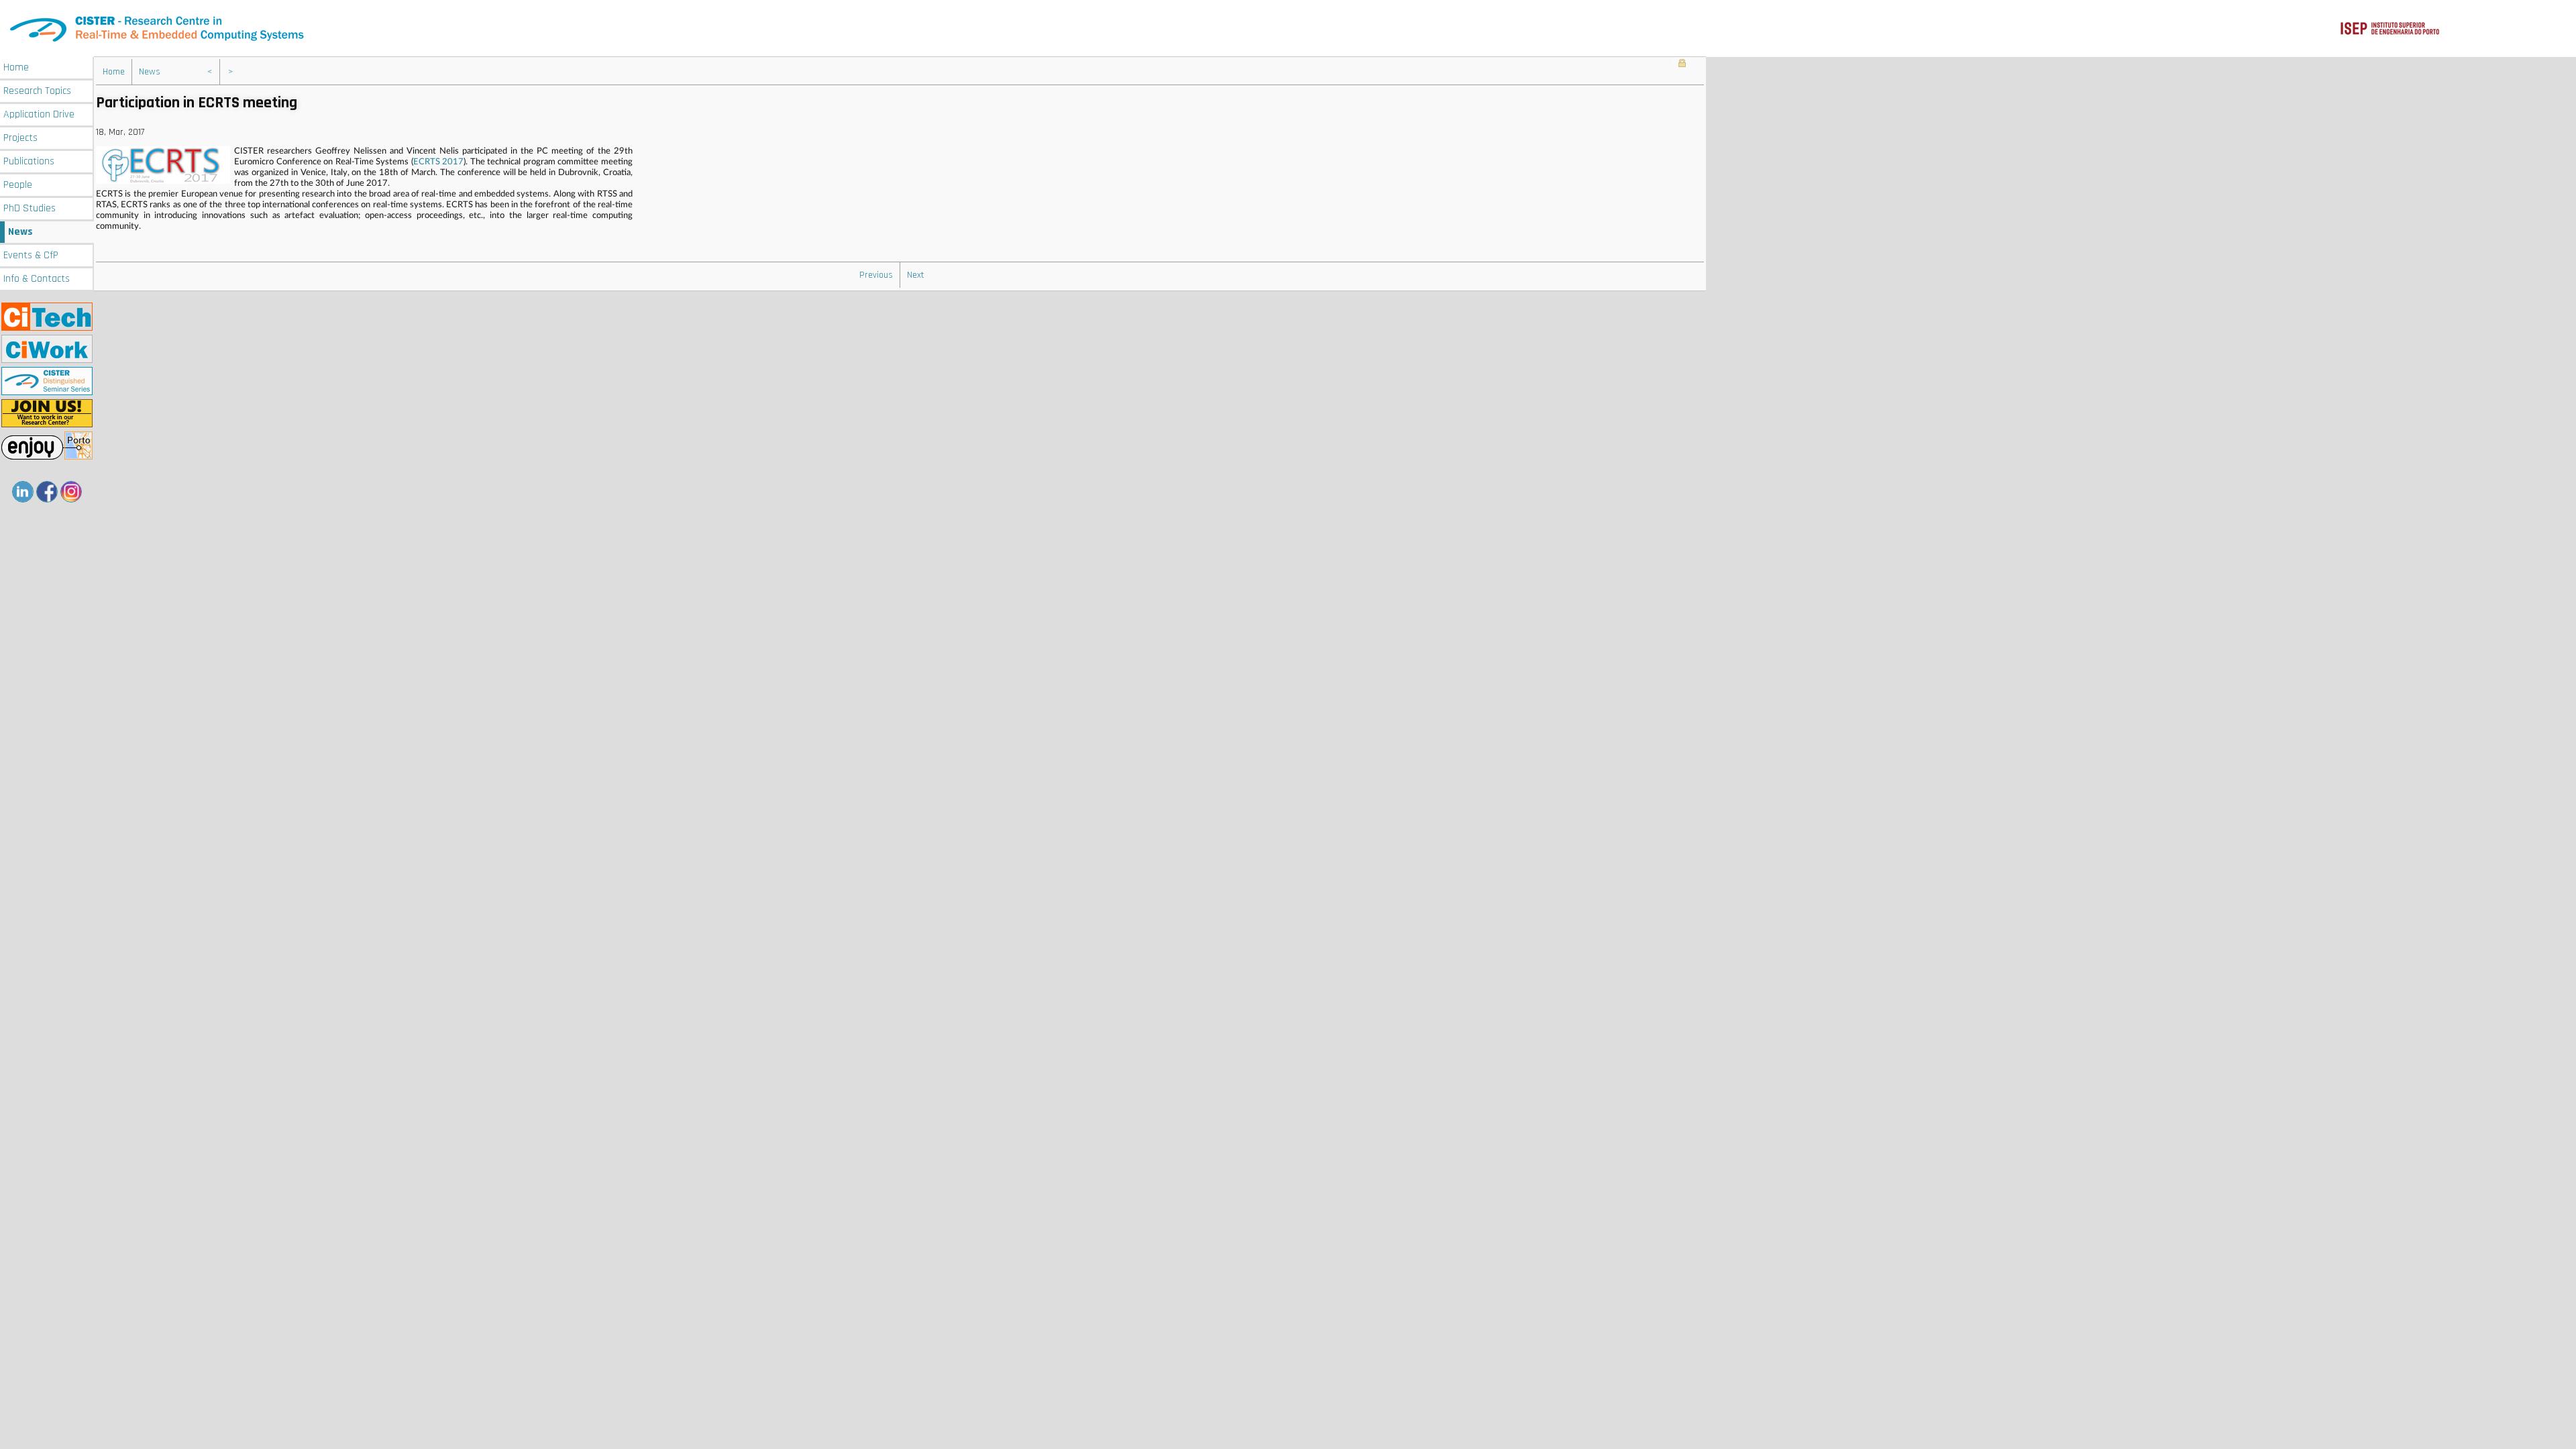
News (20, 232)
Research (37, 91)
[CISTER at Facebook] (47, 492)
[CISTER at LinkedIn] (23, 492)
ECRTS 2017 (439, 162)
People (18, 185)
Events (31, 255)
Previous (876, 275)
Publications (29, 161)
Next (916, 275)
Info (37, 279)
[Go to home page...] (1288, 29)
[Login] (1682, 64)
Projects (20, 138)
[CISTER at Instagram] (71, 492)
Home (16, 67)
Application (39, 114)
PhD (30, 208)
